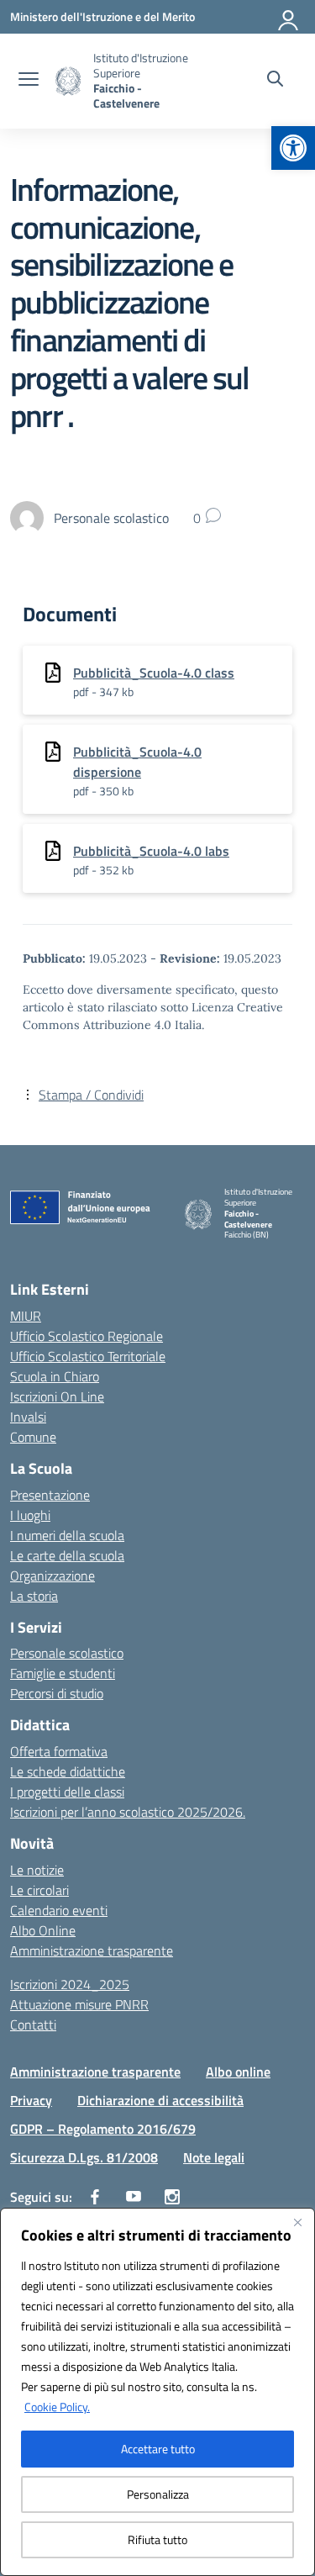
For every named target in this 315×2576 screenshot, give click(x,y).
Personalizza (158, 2494)
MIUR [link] (26, 1316)
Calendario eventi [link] (59, 1910)
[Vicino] (297, 2222)
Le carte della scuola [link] (67, 1555)
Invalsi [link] (28, 1417)
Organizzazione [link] (52, 1576)
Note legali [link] (214, 2157)
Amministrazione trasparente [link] (92, 1950)
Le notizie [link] (37, 1870)
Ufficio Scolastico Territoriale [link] (88, 1356)
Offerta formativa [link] (59, 1751)
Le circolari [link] (39, 1890)
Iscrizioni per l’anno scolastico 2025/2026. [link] (128, 1812)
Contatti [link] (33, 2024)
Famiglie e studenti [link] (63, 1673)
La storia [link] (34, 1596)
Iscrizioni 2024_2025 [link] (70, 1984)
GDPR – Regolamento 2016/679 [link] (103, 2129)
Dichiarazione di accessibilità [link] (160, 2100)
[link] (293, 148)
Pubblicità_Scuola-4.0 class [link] (154, 673)
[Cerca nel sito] (275, 81)
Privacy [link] (31, 2100)
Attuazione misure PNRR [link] (79, 2004)
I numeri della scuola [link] (67, 1535)
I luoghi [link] (30, 1515)
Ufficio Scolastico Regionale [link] (87, 1336)
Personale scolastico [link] (67, 1653)
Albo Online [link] (43, 1930)
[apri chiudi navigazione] (29, 81)
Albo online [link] (238, 2072)
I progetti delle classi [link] (67, 1792)
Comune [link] (33, 1437)
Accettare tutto (158, 2449)
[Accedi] (289, 17)
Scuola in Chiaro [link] (55, 1376)
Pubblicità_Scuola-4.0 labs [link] (151, 851)
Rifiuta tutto (157, 2539)
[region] (157, 2392)
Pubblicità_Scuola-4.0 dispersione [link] (137, 762)
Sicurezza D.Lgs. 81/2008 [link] (84, 2157)
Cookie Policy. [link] (57, 2407)
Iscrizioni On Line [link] (57, 1396)
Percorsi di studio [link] (57, 1693)
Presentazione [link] (50, 1495)
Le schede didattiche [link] (68, 1771)
